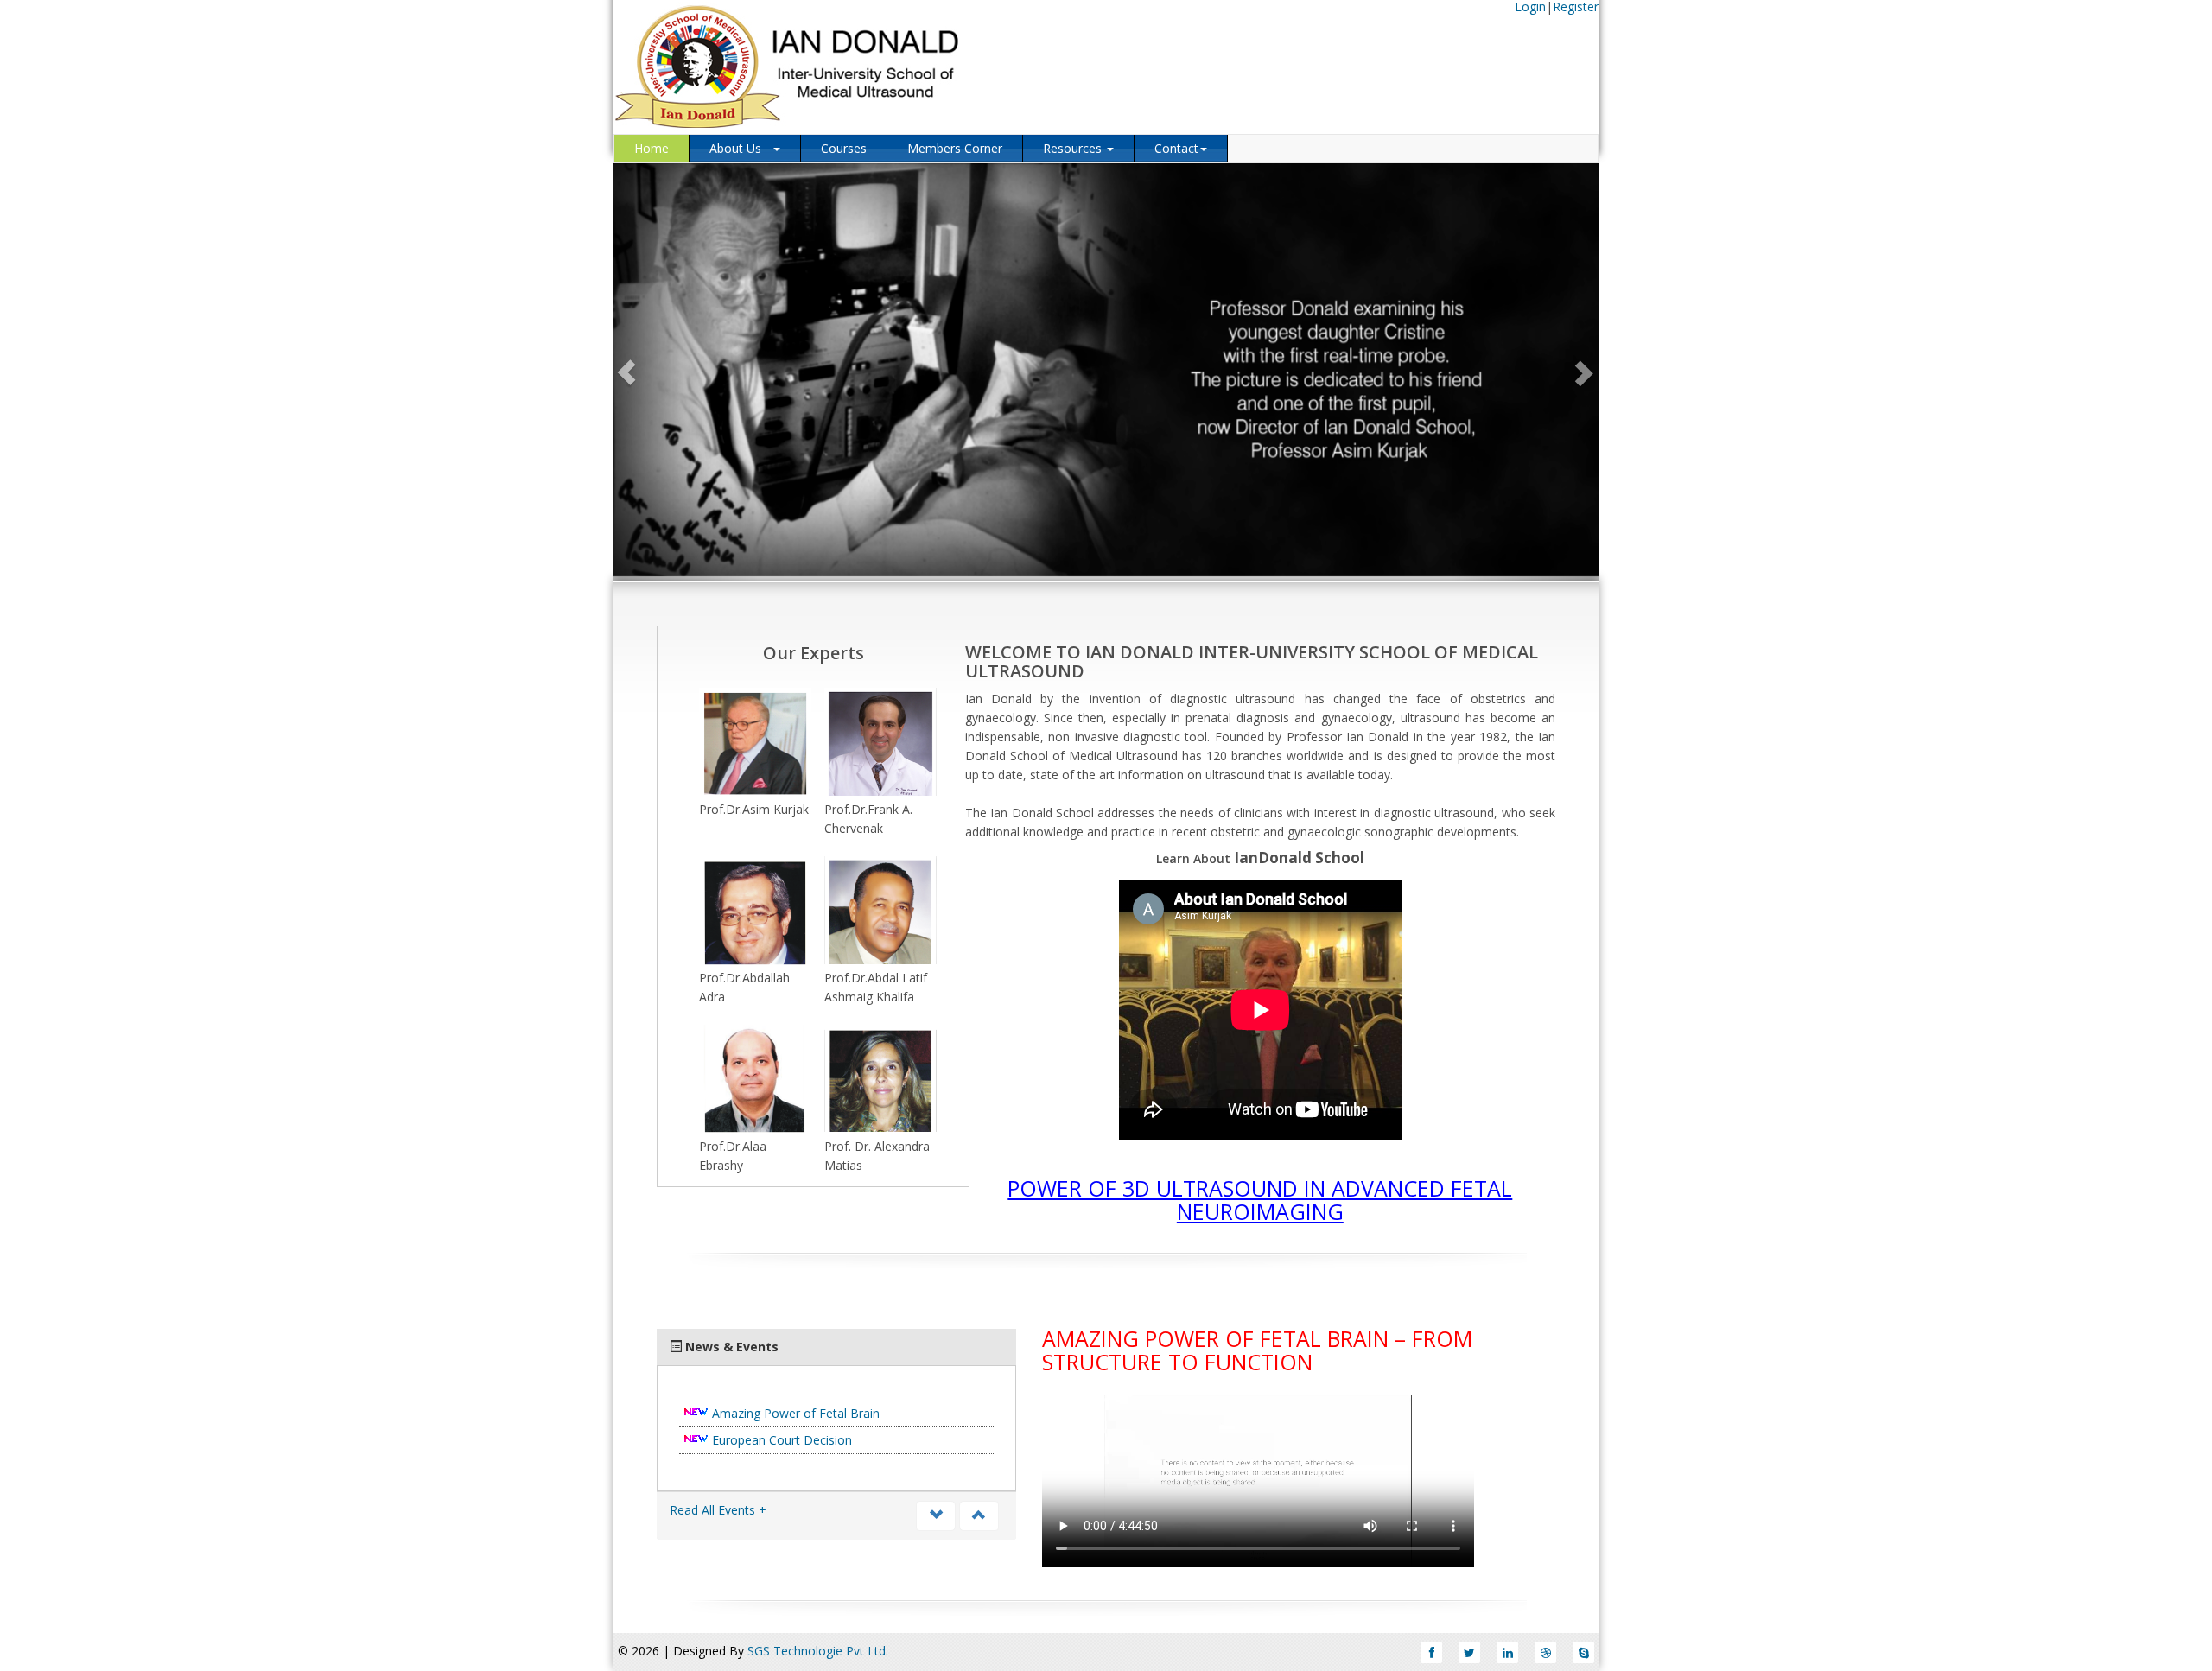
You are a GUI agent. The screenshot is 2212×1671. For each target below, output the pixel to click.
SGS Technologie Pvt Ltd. (818, 1651)
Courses (844, 148)
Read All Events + (718, 1510)
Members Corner (955, 148)
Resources (1074, 148)
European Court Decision (782, 1440)
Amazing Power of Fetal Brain (796, 1413)
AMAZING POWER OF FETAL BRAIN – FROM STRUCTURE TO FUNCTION (1257, 1350)
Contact (1176, 148)
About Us (741, 148)
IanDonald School (1299, 858)
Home (652, 148)
